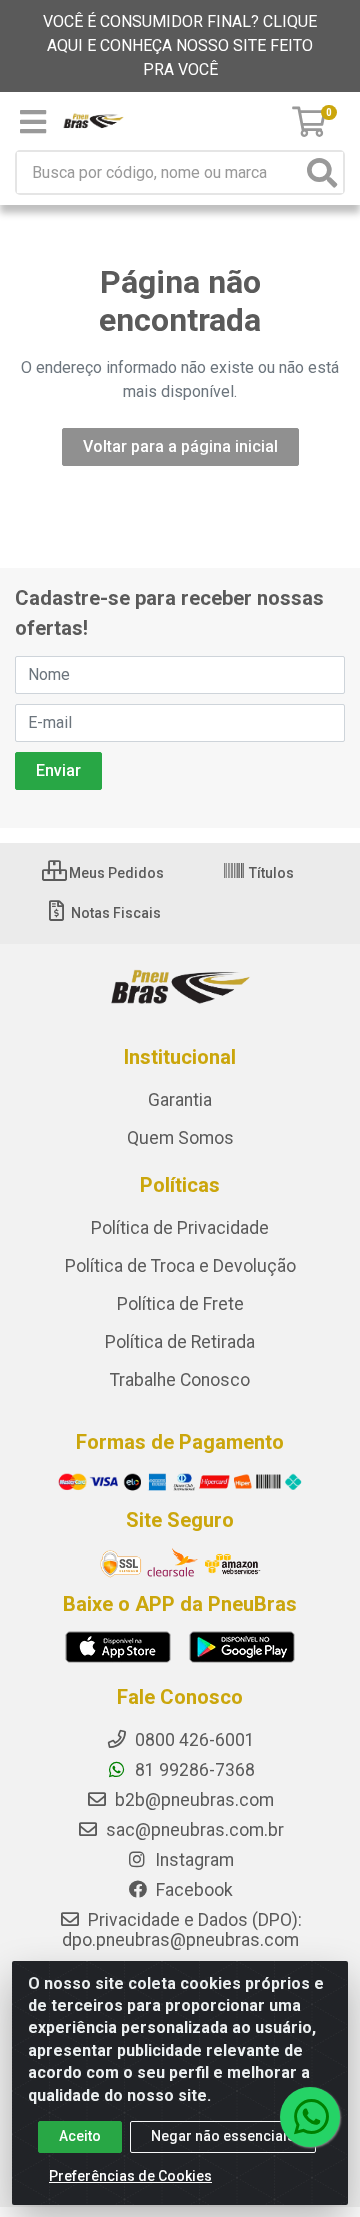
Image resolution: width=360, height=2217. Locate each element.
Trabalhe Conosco (180, 1380)
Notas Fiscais (114, 913)
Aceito (80, 2136)
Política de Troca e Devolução (180, 1266)
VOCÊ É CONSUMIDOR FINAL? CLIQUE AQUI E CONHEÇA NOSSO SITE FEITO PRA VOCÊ (180, 45)
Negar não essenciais (223, 2136)
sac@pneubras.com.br (193, 1830)
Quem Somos (180, 1138)
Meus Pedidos (115, 873)
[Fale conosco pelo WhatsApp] (310, 2117)
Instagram (192, 1860)
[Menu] (33, 122)
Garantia (180, 1100)
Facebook (192, 1890)
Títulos (270, 873)
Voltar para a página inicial (180, 446)
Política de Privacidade (180, 1228)
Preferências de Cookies (130, 2176)
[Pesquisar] (322, 172)
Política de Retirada (180, 1342)
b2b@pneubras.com (192, 1800)
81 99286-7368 (193, 1770)
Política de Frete (180, 1304)
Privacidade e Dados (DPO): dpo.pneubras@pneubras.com (182, 1930)
